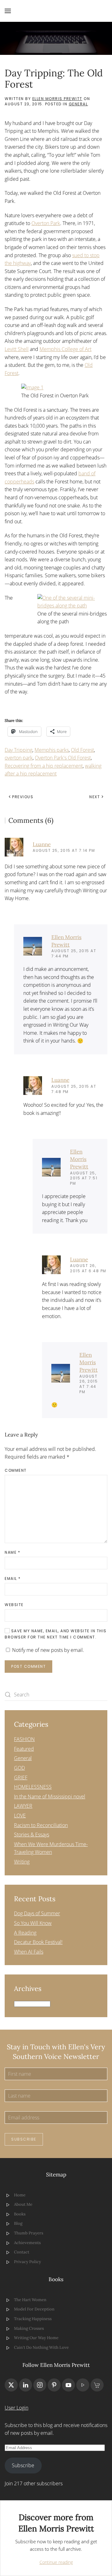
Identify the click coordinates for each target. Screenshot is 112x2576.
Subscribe (24, 2139)
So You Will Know (33, 1923)
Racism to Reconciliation (41, 1825)
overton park (19, 758)
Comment (16, 1470)
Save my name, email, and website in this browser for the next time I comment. (56, 1634)
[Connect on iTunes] (83, 2385)
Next (95, 797)
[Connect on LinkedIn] (26, 2385)
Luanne (42, 844)
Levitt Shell (17, 349)
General (78, 104)
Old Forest (82, 750)
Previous (23, 797)
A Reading (25, 1933)
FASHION (24, 1739)
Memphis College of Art (65, 349)
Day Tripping (19, 750)
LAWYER (23, 1806)
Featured (24, 1749)
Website (14, 1605)
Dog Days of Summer (37, 1913)
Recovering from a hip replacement (44, 766)
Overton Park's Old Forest (63, 758)
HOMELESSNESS (33, 1787)
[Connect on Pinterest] (54, 2385)
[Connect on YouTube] (68, 2385)
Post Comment (28, 1666)
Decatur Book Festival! (38, 1942)
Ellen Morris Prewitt (57, 99)
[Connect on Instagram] (40, 2385)
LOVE (20, 1816)
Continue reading (56, 2562)
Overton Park (46, 223)
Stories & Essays (32, 1835)
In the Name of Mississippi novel (50, 1796)
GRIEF (21, 1777)
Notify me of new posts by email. (48, 1650)
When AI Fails (29, 1952)
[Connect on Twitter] (11, 2385)
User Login (16, 2408)
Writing (22, 1862)
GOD (19, 1768)
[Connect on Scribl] (97, 2385)
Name (12, 1552)
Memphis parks (52, 750)
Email (13, 1578)
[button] (8, 11)
